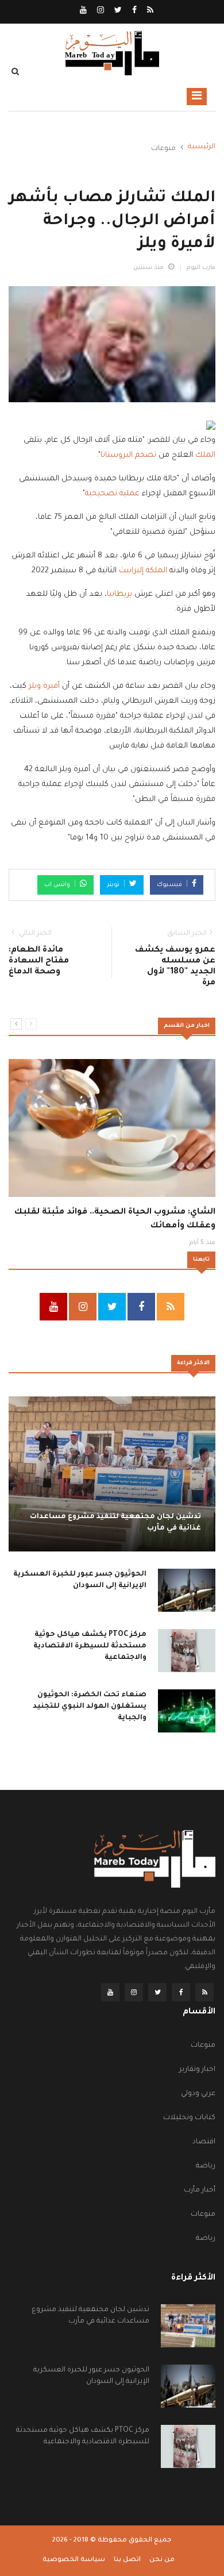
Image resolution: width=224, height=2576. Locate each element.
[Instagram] (100, 11)
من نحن (162, 2560)
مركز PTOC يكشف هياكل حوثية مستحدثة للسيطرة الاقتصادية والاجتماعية (90, 1646)
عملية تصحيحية (112, 494)
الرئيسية (202, 147)
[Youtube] (83, 11)
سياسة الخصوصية (74, 2560)
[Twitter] (117, 11)
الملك (205, 455)
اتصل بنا (127, 2560)
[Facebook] (134, 11)
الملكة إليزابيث (143, 571)
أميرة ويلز (44, 686)
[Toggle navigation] (197, 97)
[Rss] (149, 11)
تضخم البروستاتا (128, 455)
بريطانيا (119, 594)
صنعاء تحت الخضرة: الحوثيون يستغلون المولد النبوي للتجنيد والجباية (90, 1707)
